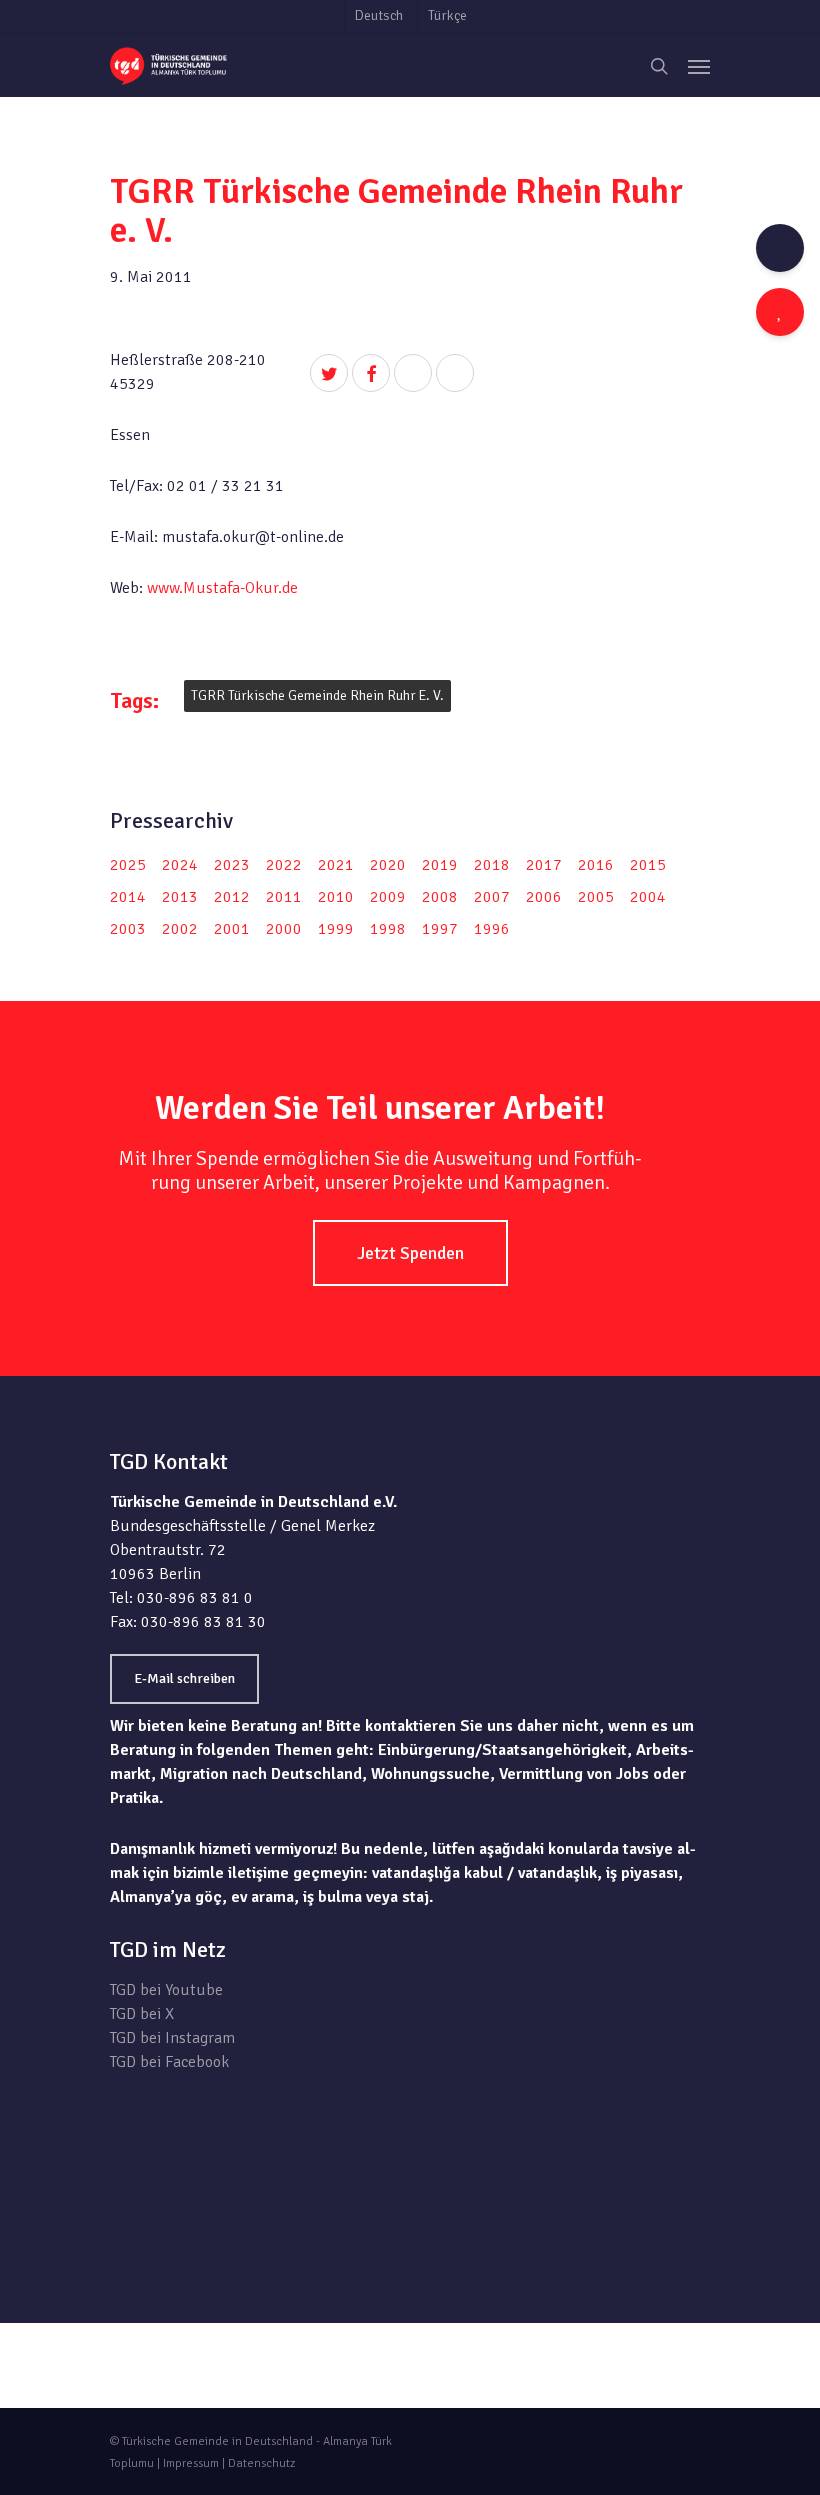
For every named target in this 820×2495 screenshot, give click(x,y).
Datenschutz (261, 2463)
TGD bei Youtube (166, 1990)
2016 (596, 865)
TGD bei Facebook (169, 2062)
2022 (284, 865)
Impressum (191, 2463)
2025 (128, 865)
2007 (492, 897)
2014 (128, 897)
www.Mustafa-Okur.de (222, 588)
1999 (336, 929)
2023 (232, 865)
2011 (284, 897)
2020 (388, 865)
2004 (648, 897)
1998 (388, 929)
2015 (648, 865)
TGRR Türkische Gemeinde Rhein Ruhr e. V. (317, 695)
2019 (440, 865)
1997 (440, 929)
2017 (544, 865)
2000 (284, 929)
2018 (492, 865)
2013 (180, 897)
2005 (596, 897)
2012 (232, 897)
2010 (336, 897)
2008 (440, 897)
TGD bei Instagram (172, 2038)
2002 (180, 929)
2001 (232, 929)
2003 (128, 929)
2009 (388, 897)
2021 (336, 865)
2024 (180, 865)
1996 (492, 929)
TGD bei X (142, 2014)
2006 (544, 897)
